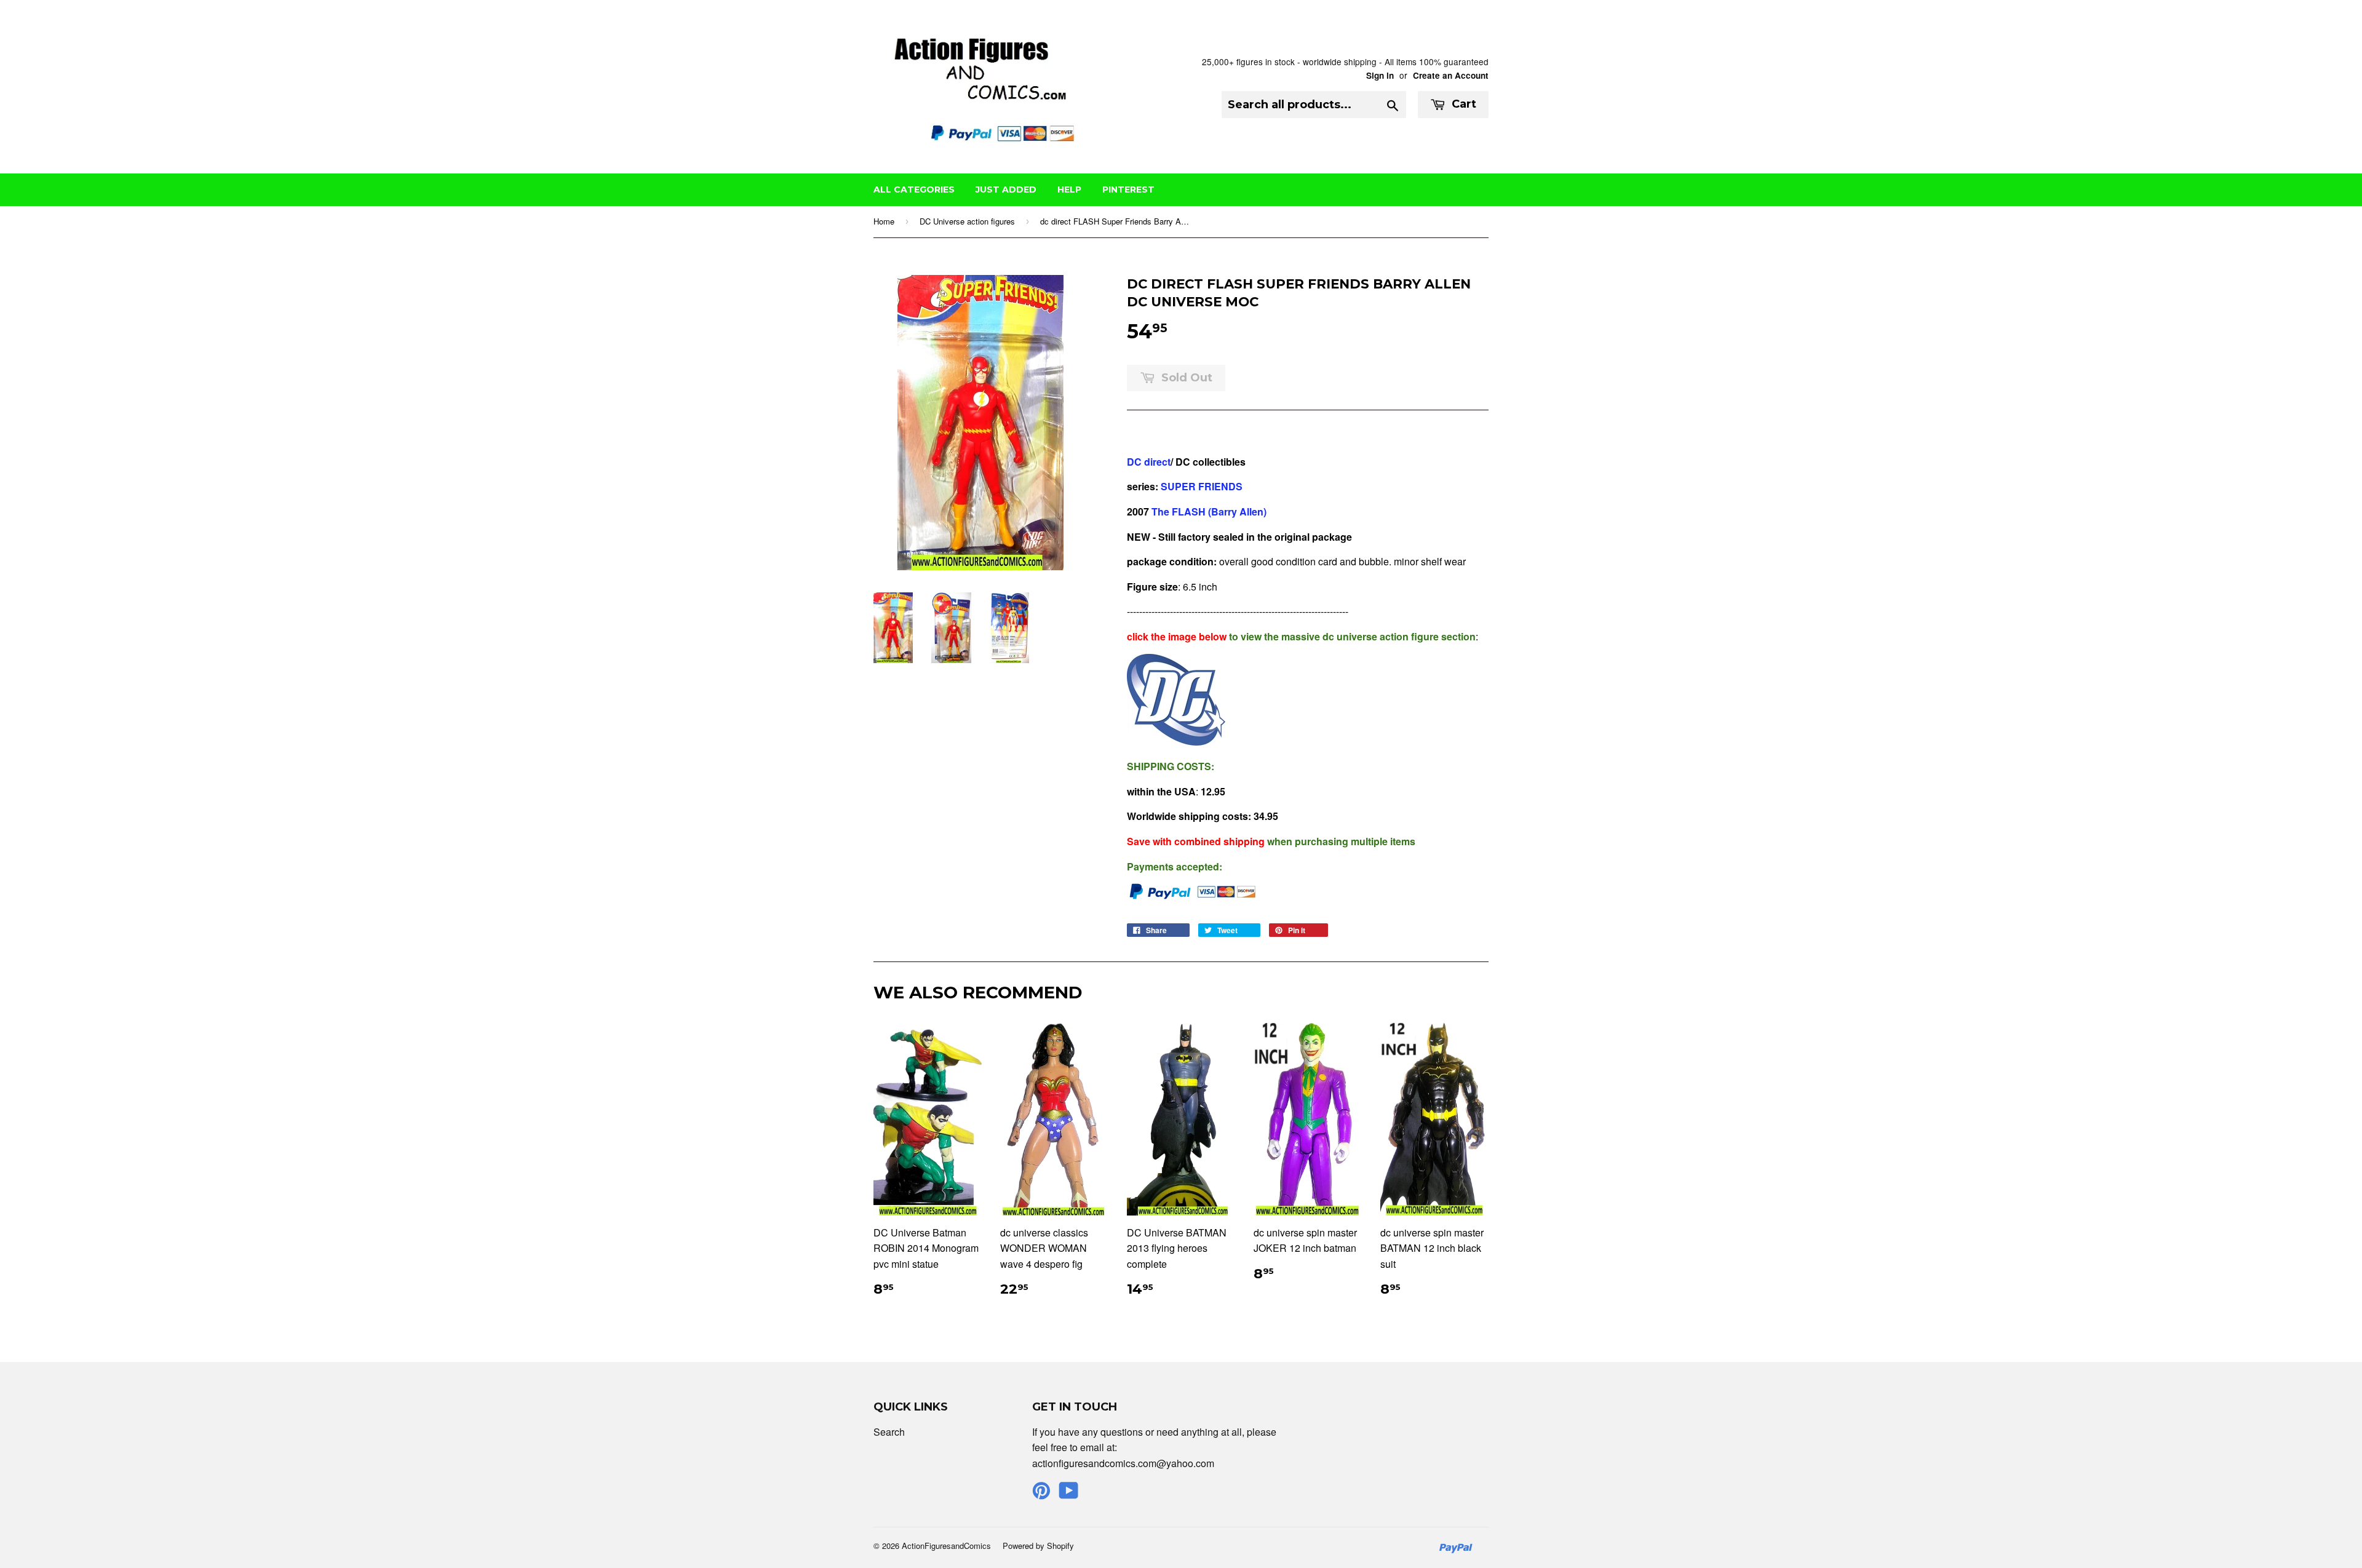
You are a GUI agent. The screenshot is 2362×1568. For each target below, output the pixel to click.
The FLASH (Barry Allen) (1209, 511)
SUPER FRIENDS (1200, 486)
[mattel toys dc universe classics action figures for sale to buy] (1176, 742)
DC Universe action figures (967, 221)
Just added (1006, 189)
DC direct (1149, 462)
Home (884, 221)
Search (889, 1432)
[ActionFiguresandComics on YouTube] (1069, 1494)
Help (1069, 189)
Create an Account (1451, 75)
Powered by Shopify (1038, 1546)
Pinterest (1128, 189)
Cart (1462, 104)
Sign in (1380, 75)
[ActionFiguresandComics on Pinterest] (1041, 1494)
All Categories (914, 189)
